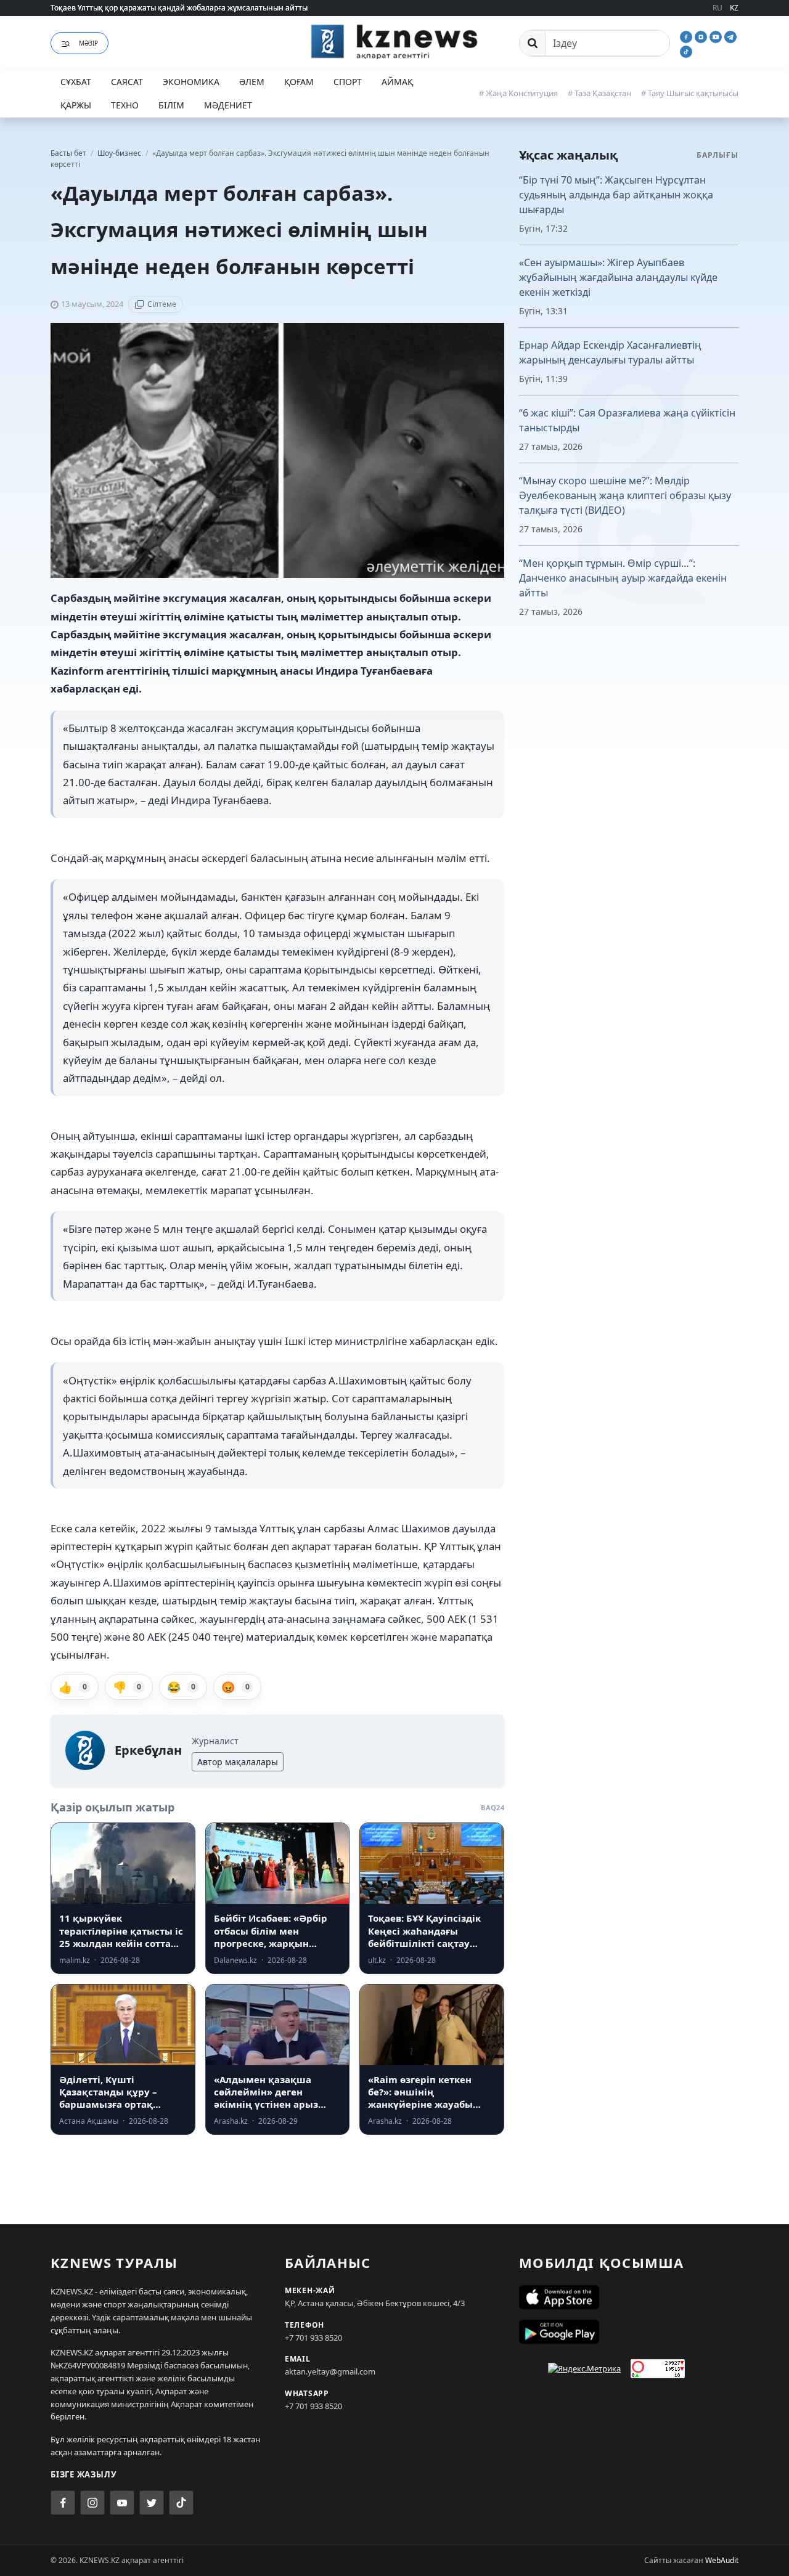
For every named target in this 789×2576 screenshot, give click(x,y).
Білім (171, 105)
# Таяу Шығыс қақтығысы (690, 93)
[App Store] (629, 2298)
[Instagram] (702, 36)
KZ (734, 8)
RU (717, 8)
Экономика (191, 82)
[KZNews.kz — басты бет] (394, 41)
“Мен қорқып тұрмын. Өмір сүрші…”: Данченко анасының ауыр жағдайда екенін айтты (623, 578)
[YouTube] (717, 36)
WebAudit (722, 2560)
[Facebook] (687, 36)
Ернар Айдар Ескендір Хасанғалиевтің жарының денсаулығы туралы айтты (610, 352)
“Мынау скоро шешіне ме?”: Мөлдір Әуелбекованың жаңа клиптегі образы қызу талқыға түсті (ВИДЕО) (625, 495)
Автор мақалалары (238, 1762)
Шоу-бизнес (120, 153)
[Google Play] (629, 2332)
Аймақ (397, 82)
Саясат (127, 82)
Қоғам (299, 82)
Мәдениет (228, 105)
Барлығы (717, 155)
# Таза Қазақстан (599, 93)
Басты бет (68, 153)
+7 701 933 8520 (313, 2338)
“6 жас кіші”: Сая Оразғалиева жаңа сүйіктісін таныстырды (627, 420)
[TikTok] (686, 51)
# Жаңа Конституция (518, 93)
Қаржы (76, 105)
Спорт (348, 82)
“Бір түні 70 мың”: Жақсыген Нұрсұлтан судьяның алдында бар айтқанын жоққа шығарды (616, 195)
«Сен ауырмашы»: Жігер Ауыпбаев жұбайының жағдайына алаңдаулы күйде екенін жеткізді (618, 277)
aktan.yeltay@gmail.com (330, 2371)
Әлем (252, 82)
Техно (125, 105)
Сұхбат (76, 82)
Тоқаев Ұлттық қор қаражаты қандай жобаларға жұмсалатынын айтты (179, 8)
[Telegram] (730, 36)
